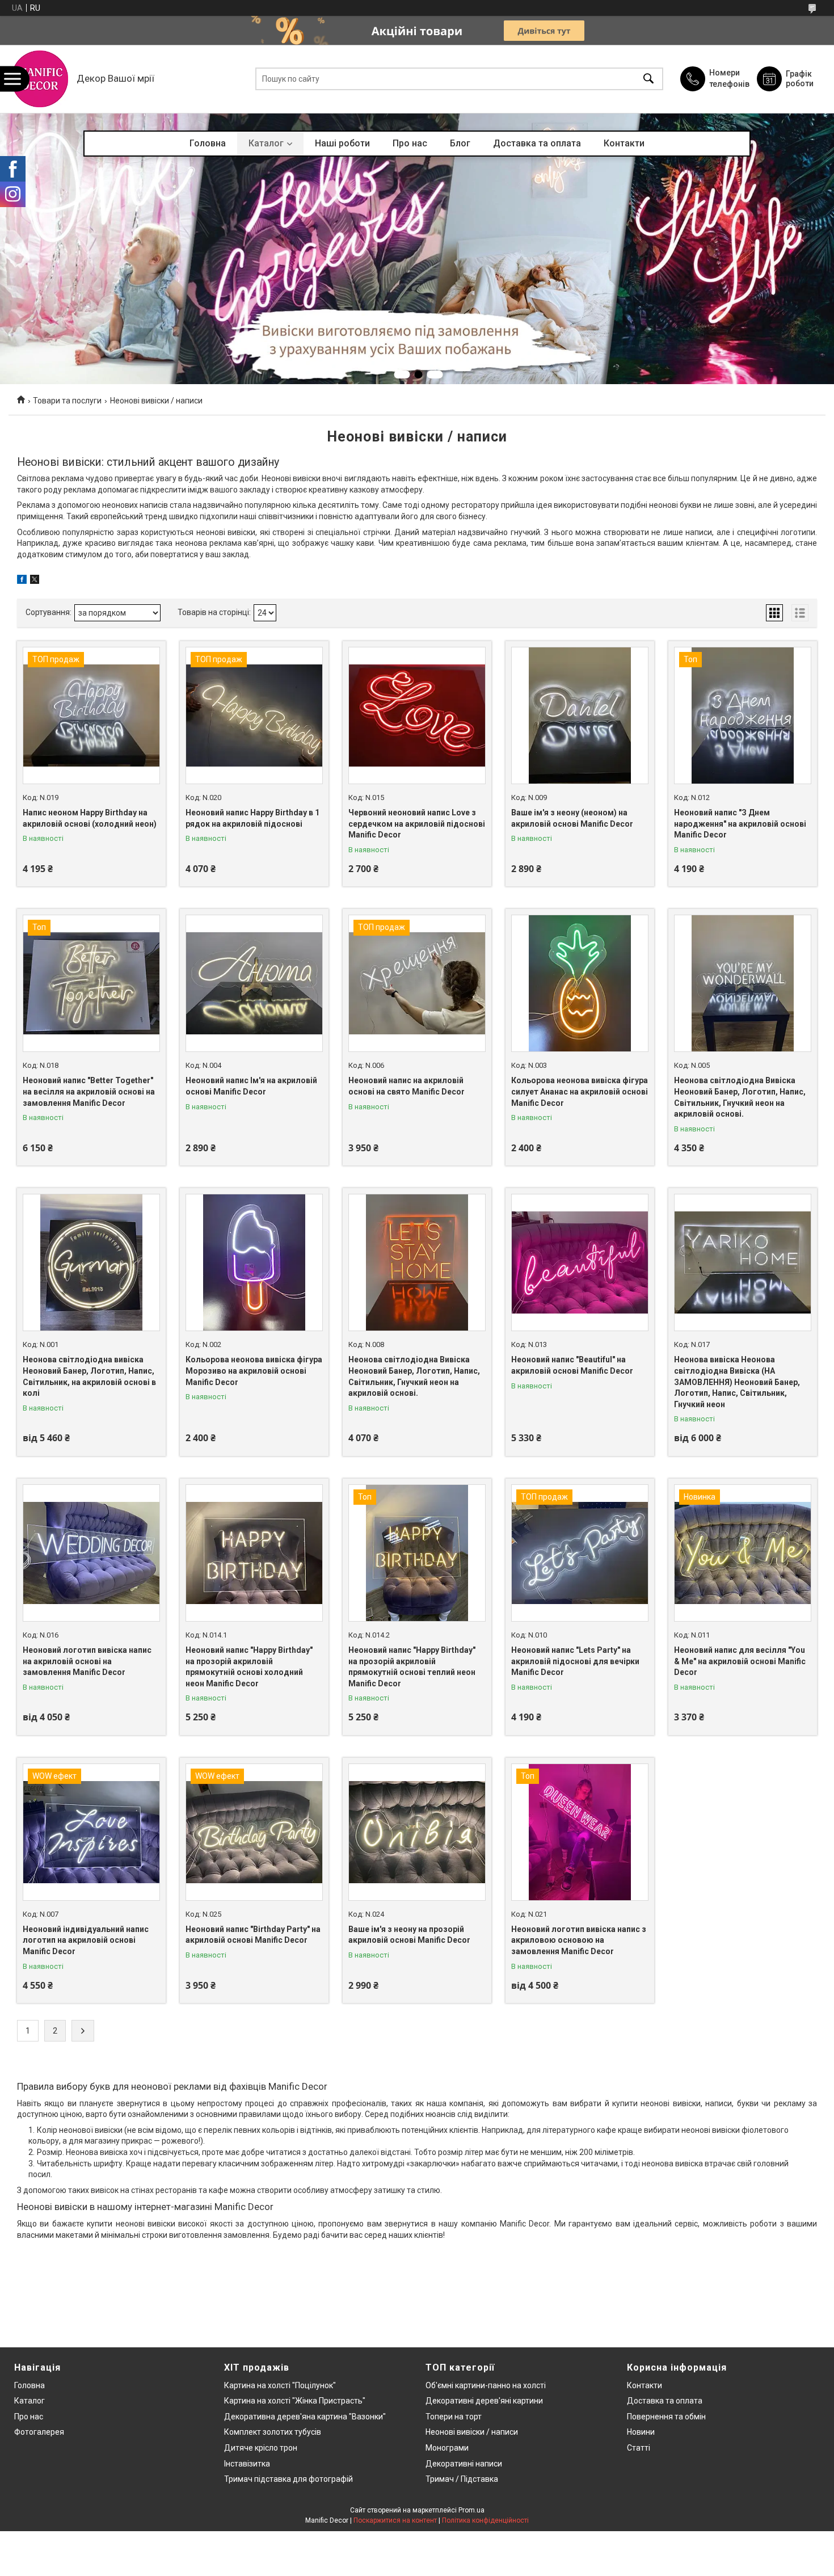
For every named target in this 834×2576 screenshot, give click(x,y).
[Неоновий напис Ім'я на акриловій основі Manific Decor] (254, 983)
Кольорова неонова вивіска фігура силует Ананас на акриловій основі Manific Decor (580, 1091)
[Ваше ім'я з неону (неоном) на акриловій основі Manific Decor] (580, 715)
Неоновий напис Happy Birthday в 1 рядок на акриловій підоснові (252, 818)
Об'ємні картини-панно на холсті (486, 2385)
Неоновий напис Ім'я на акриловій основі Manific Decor (251, 1086)
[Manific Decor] (40, 79)
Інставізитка (247, 2464)
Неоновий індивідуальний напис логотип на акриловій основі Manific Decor (86, 1940)
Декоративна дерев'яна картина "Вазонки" (305, 2417)
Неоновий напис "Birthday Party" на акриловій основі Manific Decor (253, 1935)
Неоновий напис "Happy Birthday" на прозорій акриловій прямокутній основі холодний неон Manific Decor (249, 1667)
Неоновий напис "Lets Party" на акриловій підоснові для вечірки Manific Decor (575, 1661)
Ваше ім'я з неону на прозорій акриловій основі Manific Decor (409, 1935)
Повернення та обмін (666, 2417)
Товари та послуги (67, 401)
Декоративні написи (464, 2464)
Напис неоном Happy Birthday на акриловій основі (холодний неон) (90, 818)
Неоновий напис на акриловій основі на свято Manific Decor (407, 1086)
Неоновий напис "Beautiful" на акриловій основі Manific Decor (572, 1365)
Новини (641, 2432)
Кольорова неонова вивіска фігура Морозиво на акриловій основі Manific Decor (254, 1371)
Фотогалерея (39, 2432)
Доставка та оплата (537, 143)
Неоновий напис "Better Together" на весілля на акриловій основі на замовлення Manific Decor (89, 1091)
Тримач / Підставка (462, 2479)
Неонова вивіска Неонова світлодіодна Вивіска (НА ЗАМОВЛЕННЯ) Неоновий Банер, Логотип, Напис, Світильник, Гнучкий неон (737, 1382)
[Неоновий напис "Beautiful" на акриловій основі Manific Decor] (580, 1262)
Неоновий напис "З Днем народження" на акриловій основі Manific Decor (740, 824)
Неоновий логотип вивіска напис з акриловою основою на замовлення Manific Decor (579, 1940)
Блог (460, 143)
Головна (208, 143)
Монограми (447, 2448)
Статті (639, 2448)
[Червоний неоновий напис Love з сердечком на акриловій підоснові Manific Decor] (417, 715)
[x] (35, 581)
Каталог (266, 143)
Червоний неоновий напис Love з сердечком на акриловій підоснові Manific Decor (417, 824)
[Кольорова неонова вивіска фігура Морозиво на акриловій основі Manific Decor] (254, 1262)
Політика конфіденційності (485, 2520)
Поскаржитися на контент (395, 2520)
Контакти (624, 143)
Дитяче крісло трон (261, 2448)
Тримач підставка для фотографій (288, 2479)
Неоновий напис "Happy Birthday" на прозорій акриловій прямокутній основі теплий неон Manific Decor (412, 1667)
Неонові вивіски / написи (472, 2432)
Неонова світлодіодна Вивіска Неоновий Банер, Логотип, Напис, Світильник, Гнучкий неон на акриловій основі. (740, 1097)
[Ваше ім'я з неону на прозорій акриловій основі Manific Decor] (417, 1832)
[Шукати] (648, 79)
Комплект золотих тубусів (273, 2432)
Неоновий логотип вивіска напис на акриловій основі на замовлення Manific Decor (87, 1661)
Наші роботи (342, 143)
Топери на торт (454, 2417)
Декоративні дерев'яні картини (484, 2401)
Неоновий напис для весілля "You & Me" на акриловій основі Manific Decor (740, 1661)
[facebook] (22, 581)
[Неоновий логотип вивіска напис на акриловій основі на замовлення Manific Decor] (91, 1553)
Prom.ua (471, 2510)
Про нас (410, 143)
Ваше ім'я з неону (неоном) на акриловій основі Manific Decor (572, 818)
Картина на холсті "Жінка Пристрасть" (295, 2401)
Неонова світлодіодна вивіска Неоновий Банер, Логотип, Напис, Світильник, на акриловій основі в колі (89, 1376)
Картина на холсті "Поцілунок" (280, 2385)
